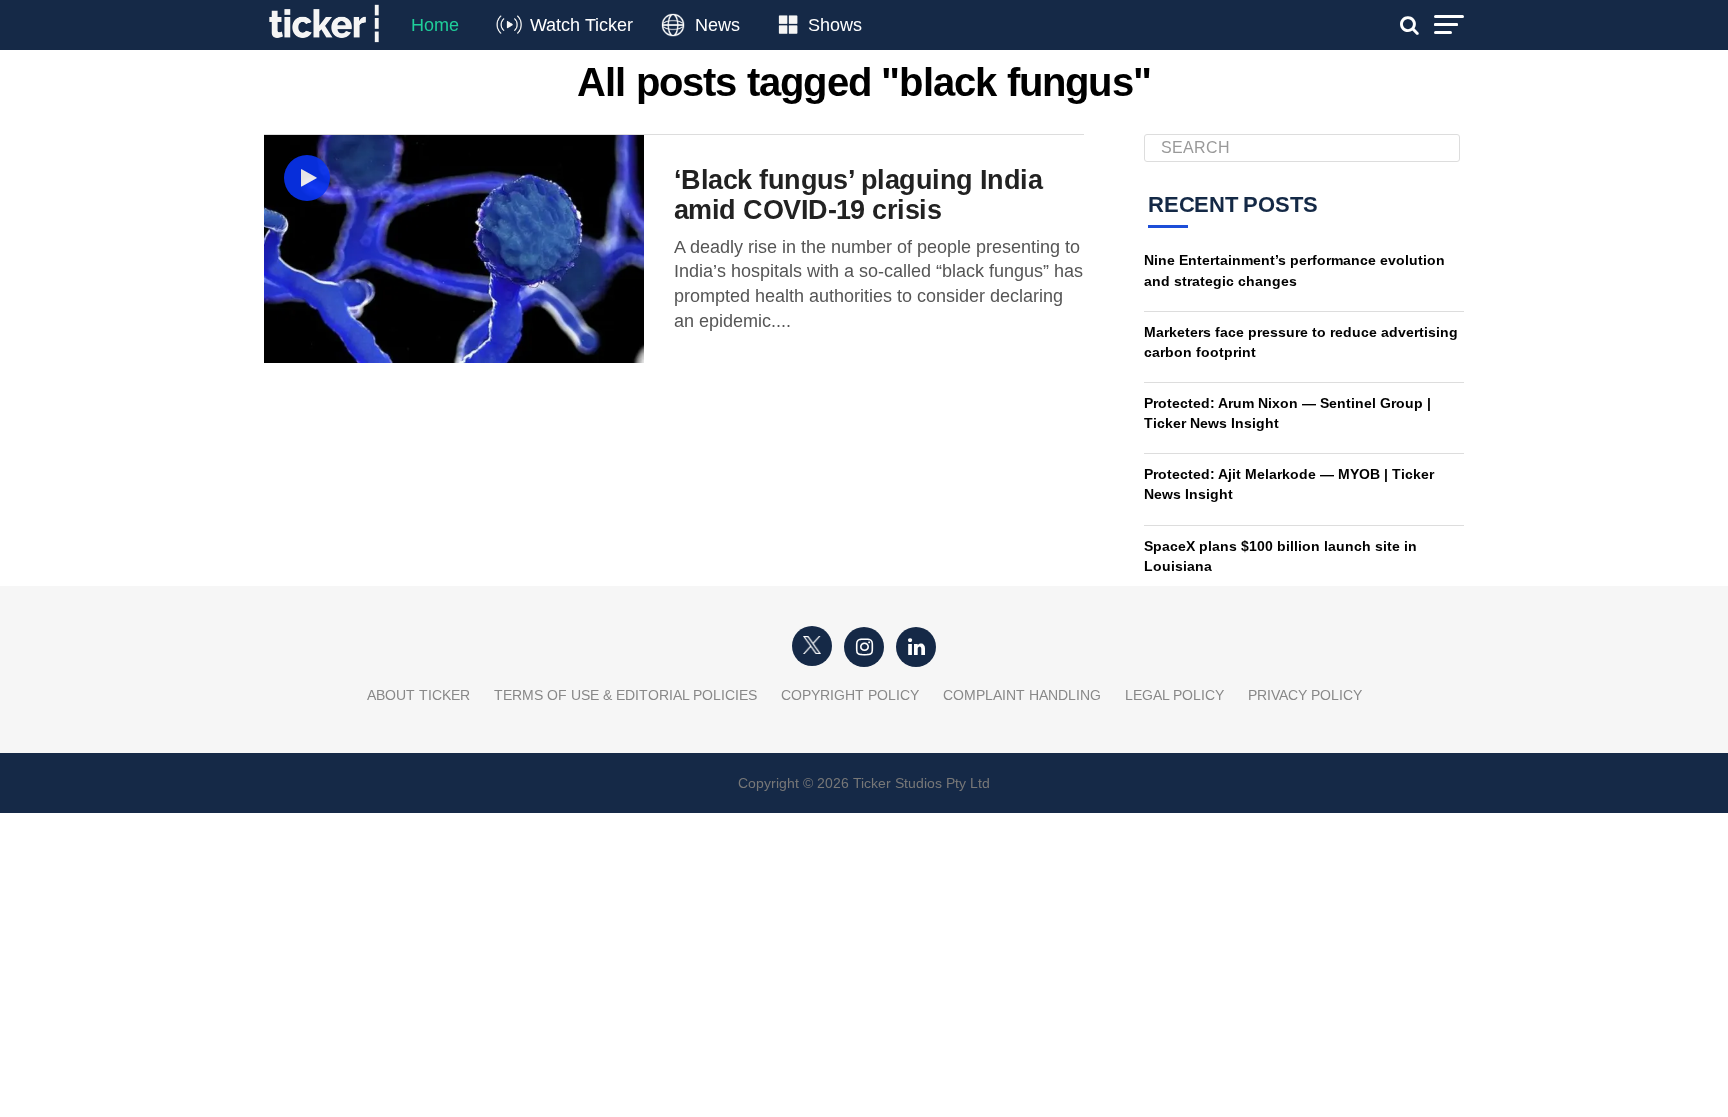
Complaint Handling (1022, 695)
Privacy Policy (1305, 695)
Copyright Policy (850, 695)
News (717, 25)
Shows (835, 25)
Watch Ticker (581, 25)
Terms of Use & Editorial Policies (625, 695)
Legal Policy (1174, 695)
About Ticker (418, 695)
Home (435, 25)
